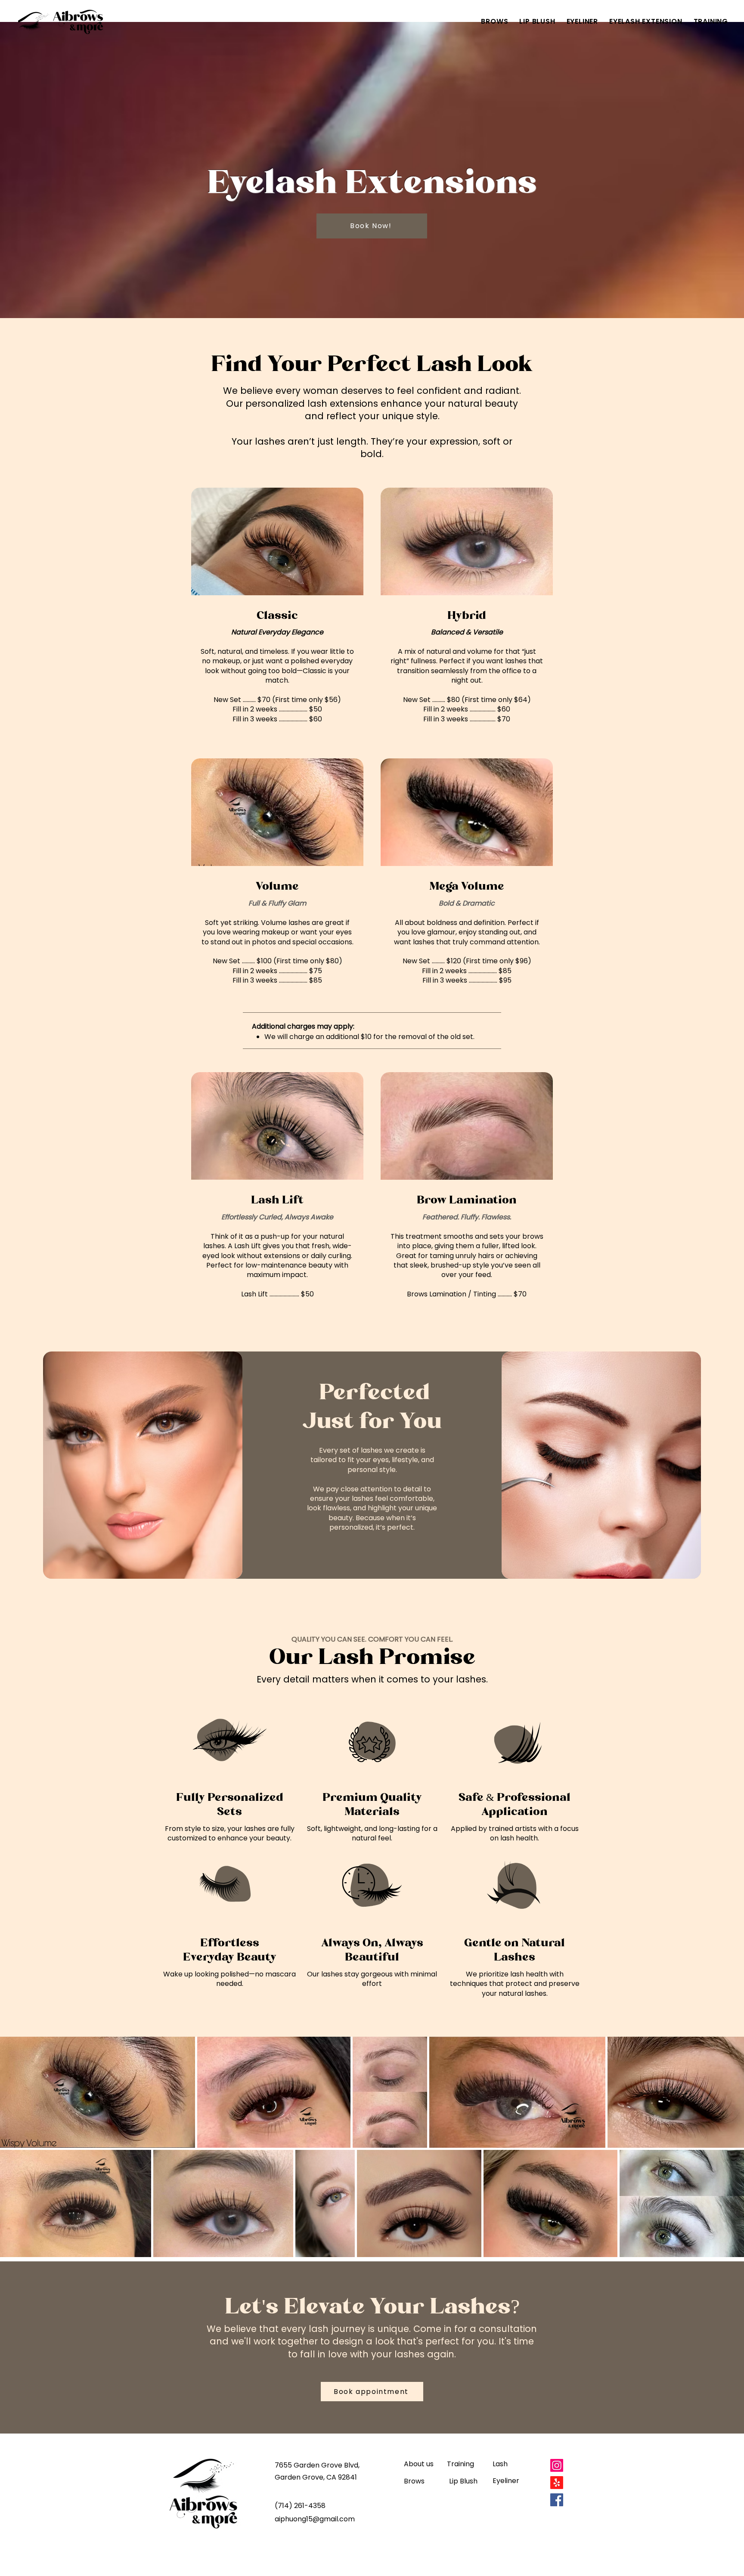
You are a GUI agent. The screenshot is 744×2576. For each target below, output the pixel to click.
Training (460, 2464)
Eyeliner (506, 2481)
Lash (500, 2464)
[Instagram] (557, 2465)
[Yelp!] (557, 2483)
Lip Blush (463, 2481)
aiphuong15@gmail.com (315, 2519)
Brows (414, 2481)
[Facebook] (557, 2500)
